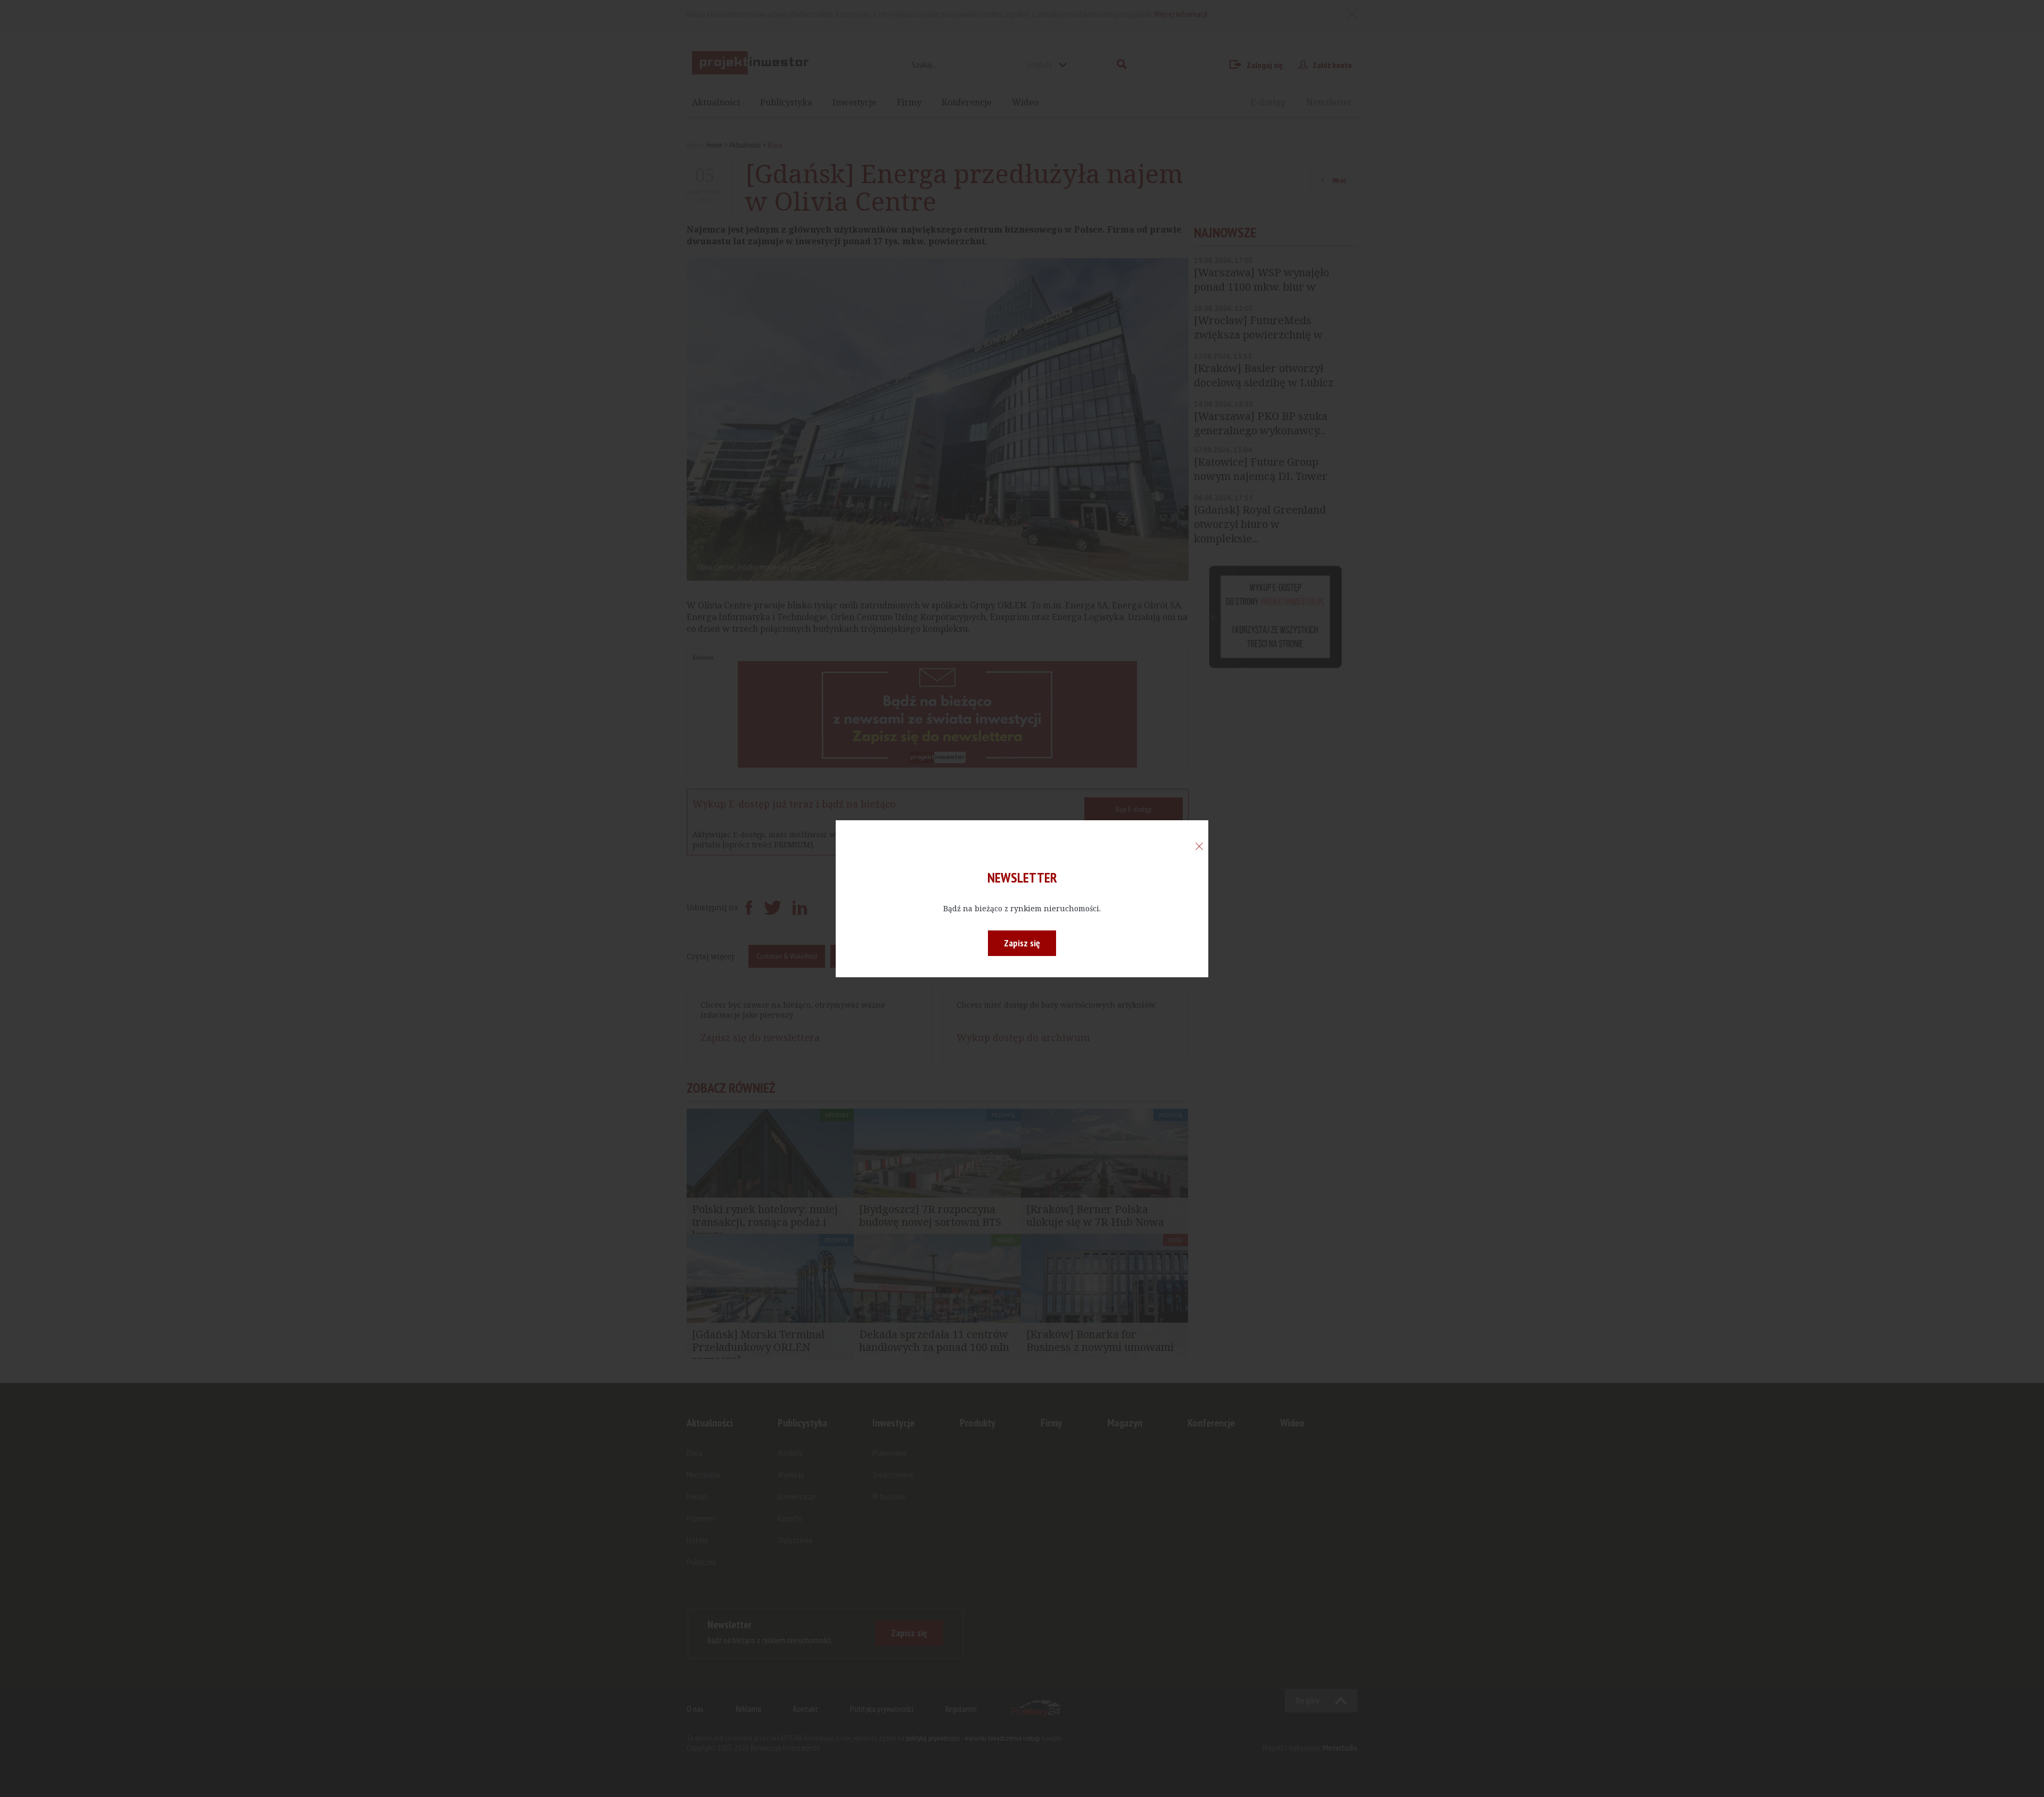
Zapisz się (1022, 943)
